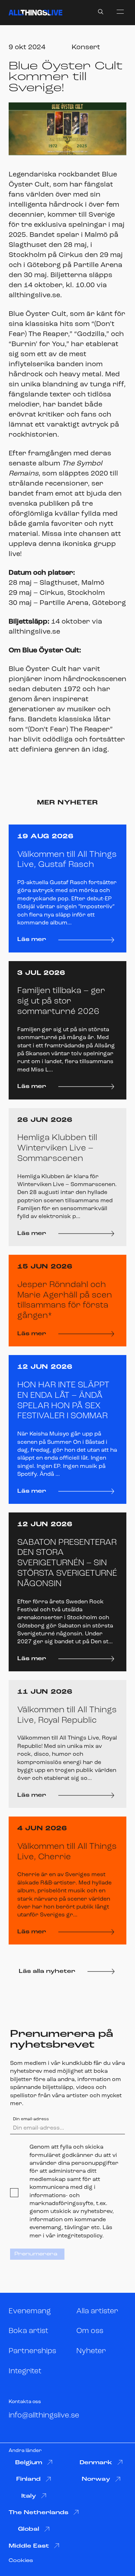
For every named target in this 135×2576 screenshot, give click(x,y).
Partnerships (32, 2351)
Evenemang (30, 2311)
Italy (29, 2496)
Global (29, 2529)
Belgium (29, 2463)
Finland (28, 2479)
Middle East (29, 2546)
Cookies (21, 2561)
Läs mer (32, 940)
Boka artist (28, 2331)
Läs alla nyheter (47, 1971)
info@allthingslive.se (44, 2416)
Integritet (25, 2371)
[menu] (120, 12)
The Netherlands (39, 2513)
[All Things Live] (35, 13)
